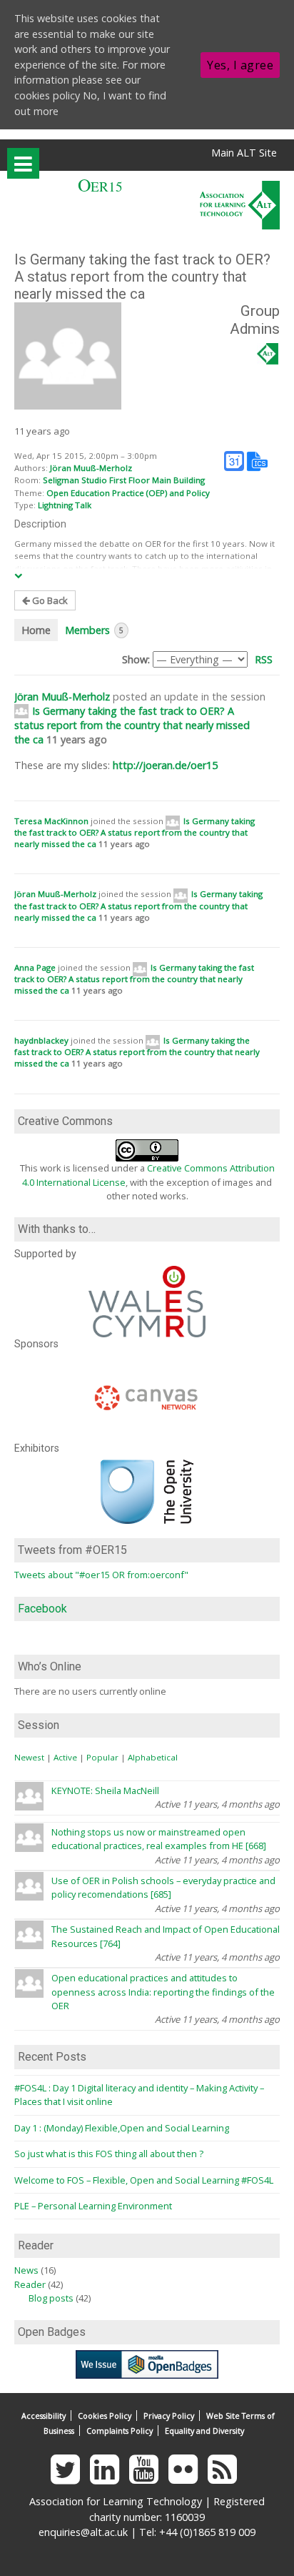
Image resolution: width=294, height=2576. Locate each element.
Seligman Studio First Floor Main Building (124, 480)
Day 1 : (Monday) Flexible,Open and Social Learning (122, 2128)
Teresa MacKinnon (51, 821)
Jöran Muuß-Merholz (91, 468)
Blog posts (51, 2298)
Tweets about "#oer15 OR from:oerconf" (101, 1575)
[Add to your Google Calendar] (234, 460)
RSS (264, 659)
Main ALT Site (244, 153)
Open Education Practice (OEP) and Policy (128, 493)
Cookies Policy (105, 2416)
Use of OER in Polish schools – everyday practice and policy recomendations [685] (163, 1887)
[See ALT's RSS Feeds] (226, 2478)
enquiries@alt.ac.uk (83, 2532)
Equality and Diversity (204, 2431)
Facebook (42, 1609)
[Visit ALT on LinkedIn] (108, 2478)
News (26, 2270)
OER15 (100, 186)
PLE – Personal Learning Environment (93, 2206)
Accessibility (44, 2416)
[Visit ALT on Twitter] (69, 2478)
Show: (136, 659)
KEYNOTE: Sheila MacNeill (105, 1790)
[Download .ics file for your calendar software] (257, 460)
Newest (29, 1757)
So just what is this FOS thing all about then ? (109, 2154)
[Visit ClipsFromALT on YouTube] (147, 2478)
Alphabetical (153, 1757)
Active (65, 1757)
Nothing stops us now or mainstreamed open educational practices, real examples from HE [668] (159, 1839)
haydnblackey (41, 1040)
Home (36, 630)
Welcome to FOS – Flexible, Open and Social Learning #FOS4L (144, 2180)
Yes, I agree (240, 65)
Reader (30, 2284)
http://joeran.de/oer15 (165, 765)
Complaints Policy (120, 2431)
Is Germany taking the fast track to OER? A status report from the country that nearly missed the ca (132, 725)
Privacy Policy (169, 2416)
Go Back (49, 600)
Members (94, 630)
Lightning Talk (65, 505)
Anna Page (35, 967)
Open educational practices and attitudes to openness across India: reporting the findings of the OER (163, 1992)
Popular (102, 1757)
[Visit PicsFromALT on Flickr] (187, 2478)
